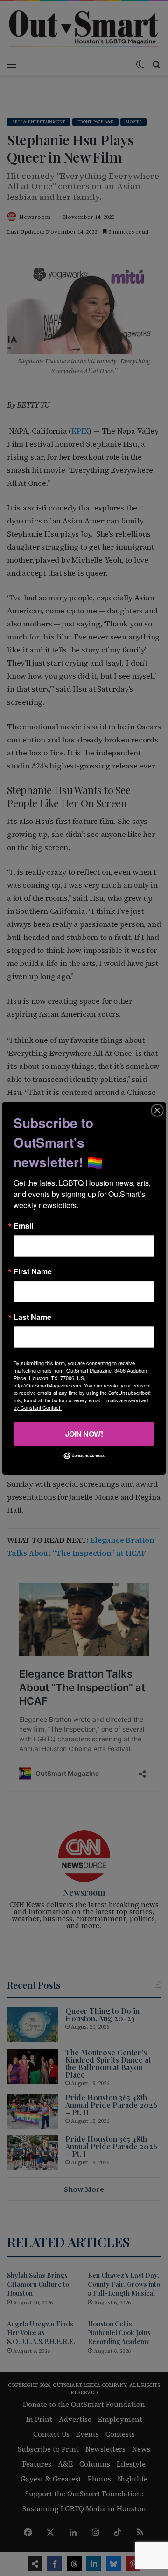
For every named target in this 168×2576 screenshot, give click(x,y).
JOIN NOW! (84, 1433)
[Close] (157, 1110)
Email (23, 1225)
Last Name (32, 1317)
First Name (33, 1271)
